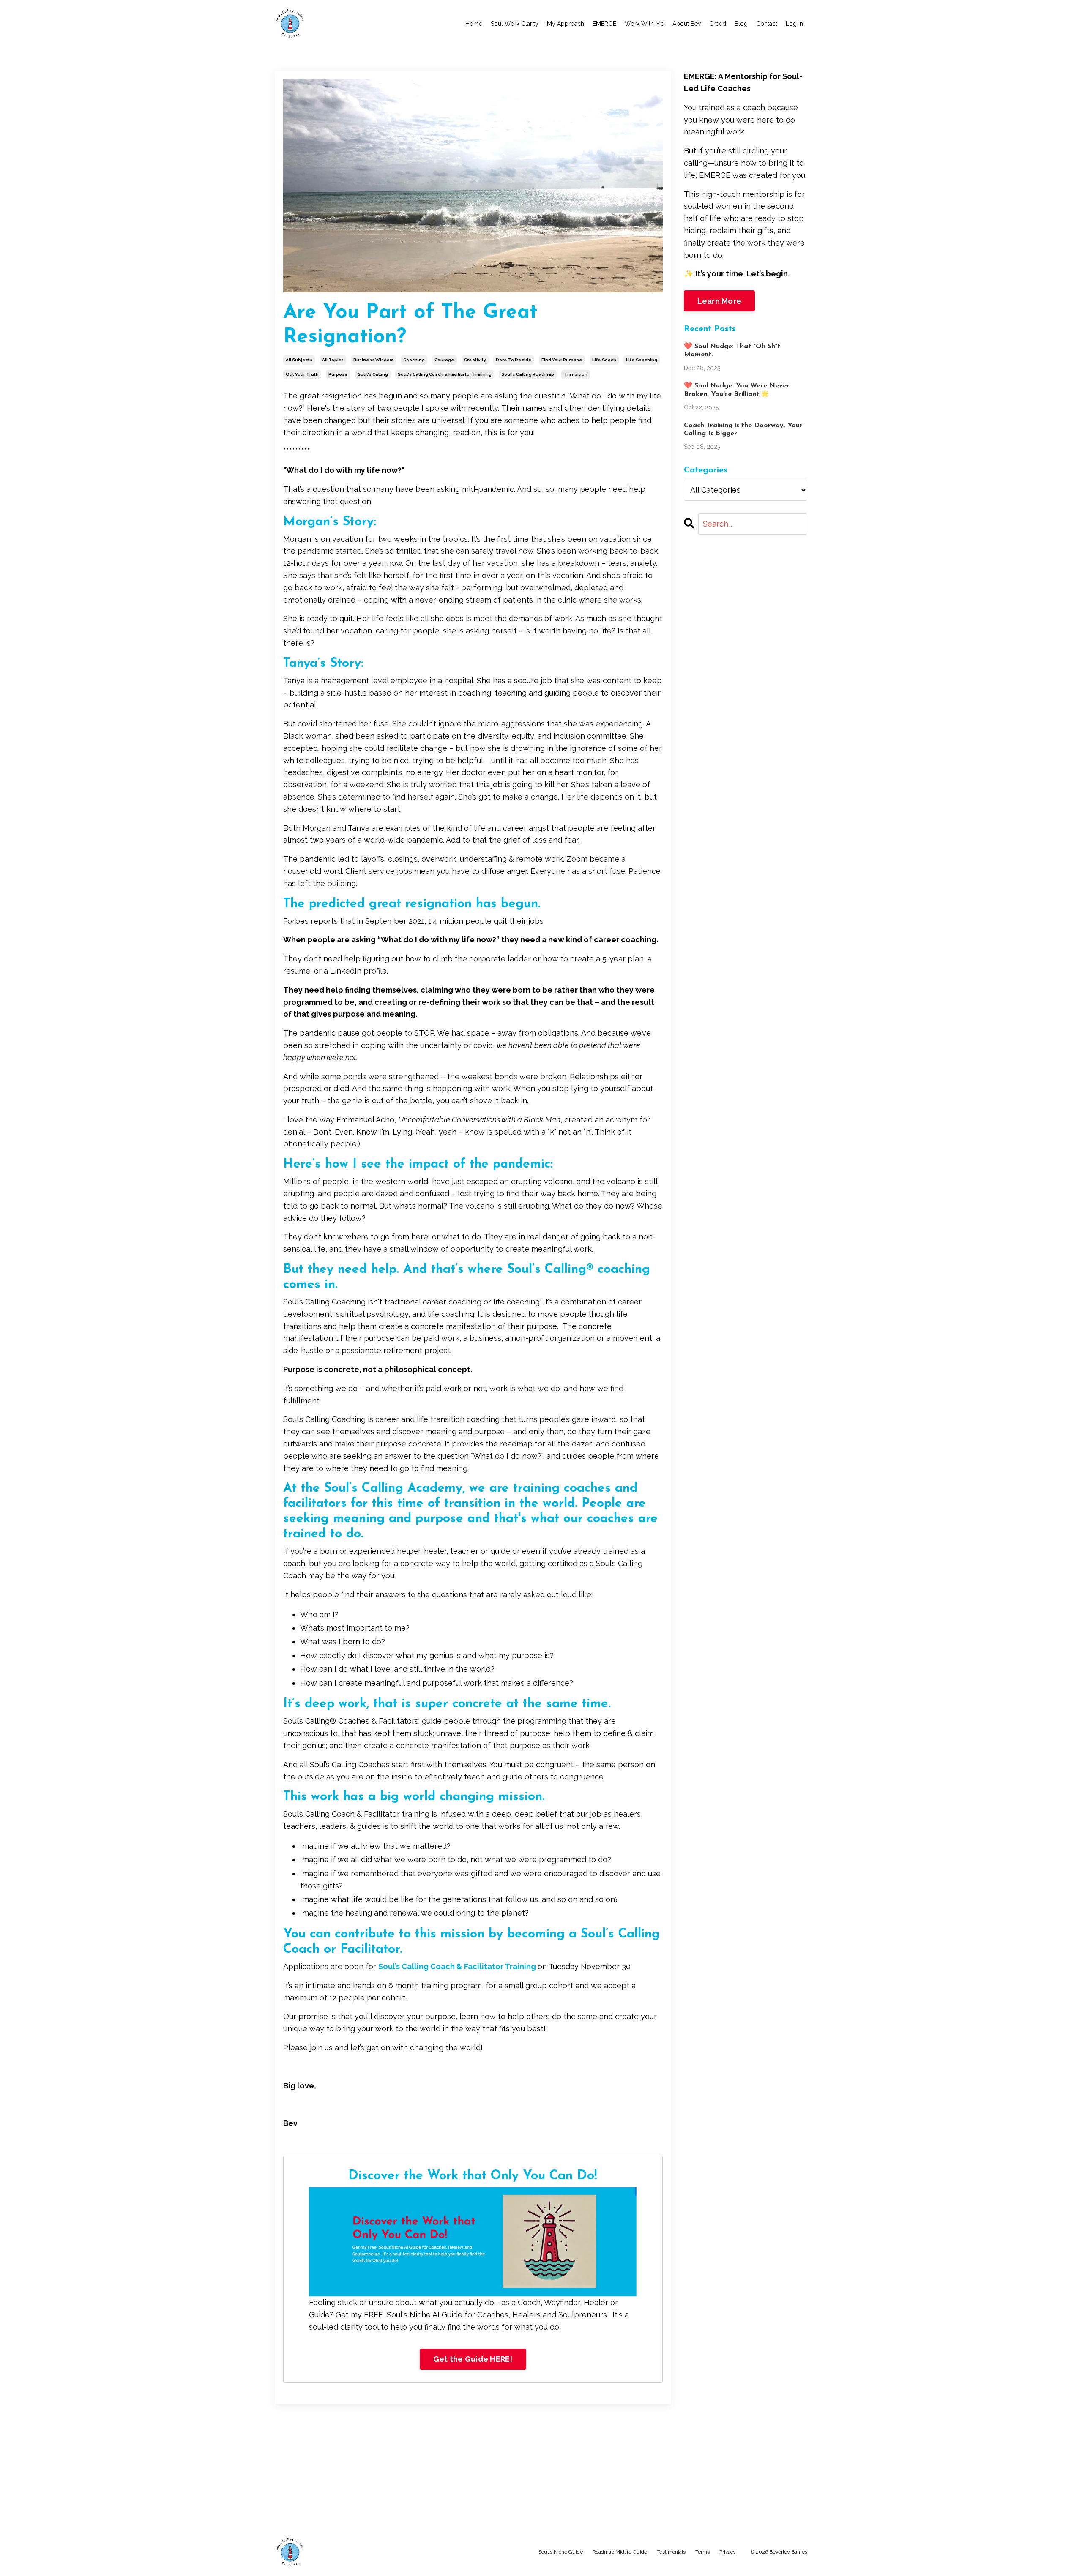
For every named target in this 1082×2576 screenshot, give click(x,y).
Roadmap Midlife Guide (620, 2552)
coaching (414, 360)
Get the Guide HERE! (473, 2359)
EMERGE (604, 24)
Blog (741, 24)
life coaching (642, 360)
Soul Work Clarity (515, 24)
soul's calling (373, 374)
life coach (604, 360)
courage (444, 360)
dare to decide (514, 360)
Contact (767, 24)
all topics (333, 360)
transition (576, 374)
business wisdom (373, 360)
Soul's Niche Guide (561, 2552)
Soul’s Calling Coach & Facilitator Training (458, 1966)
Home (474, 24)
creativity (475, 360)
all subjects (299, 360)
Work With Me (644, 24)
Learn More (720, 301)
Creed (718, 24)
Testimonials (671, 2552)
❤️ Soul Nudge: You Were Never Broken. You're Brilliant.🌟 (737, 390)
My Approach (566, 24)
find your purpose (562, 360)
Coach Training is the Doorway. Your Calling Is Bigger (743, 430)
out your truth (302, 374)
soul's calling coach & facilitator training (445, 374)
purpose (338, 374)
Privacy (728, 2552)
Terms (702, 2552)
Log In (794, 24)
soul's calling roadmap (528, 374)
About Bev (687, 24)
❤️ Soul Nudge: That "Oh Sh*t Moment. (732, 351)
